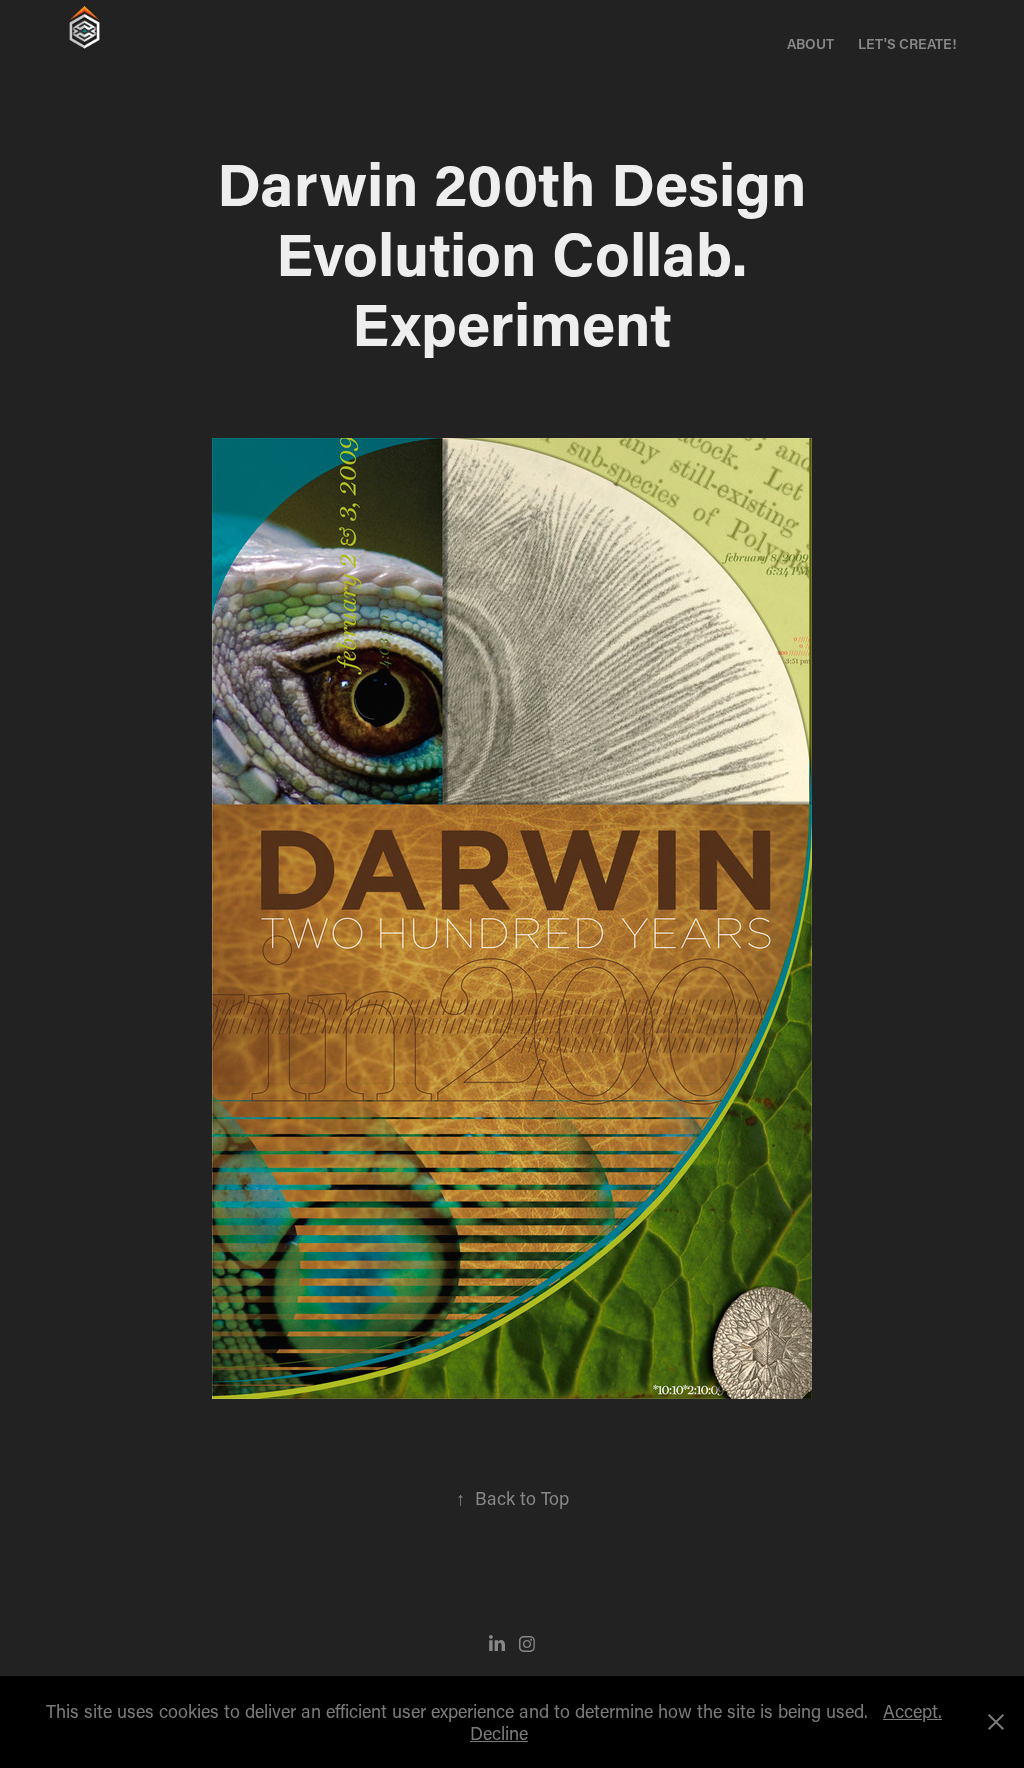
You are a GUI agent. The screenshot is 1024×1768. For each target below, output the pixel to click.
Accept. (912, 1711)
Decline (499, 1733)
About (810, 43)
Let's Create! (907, 43)
